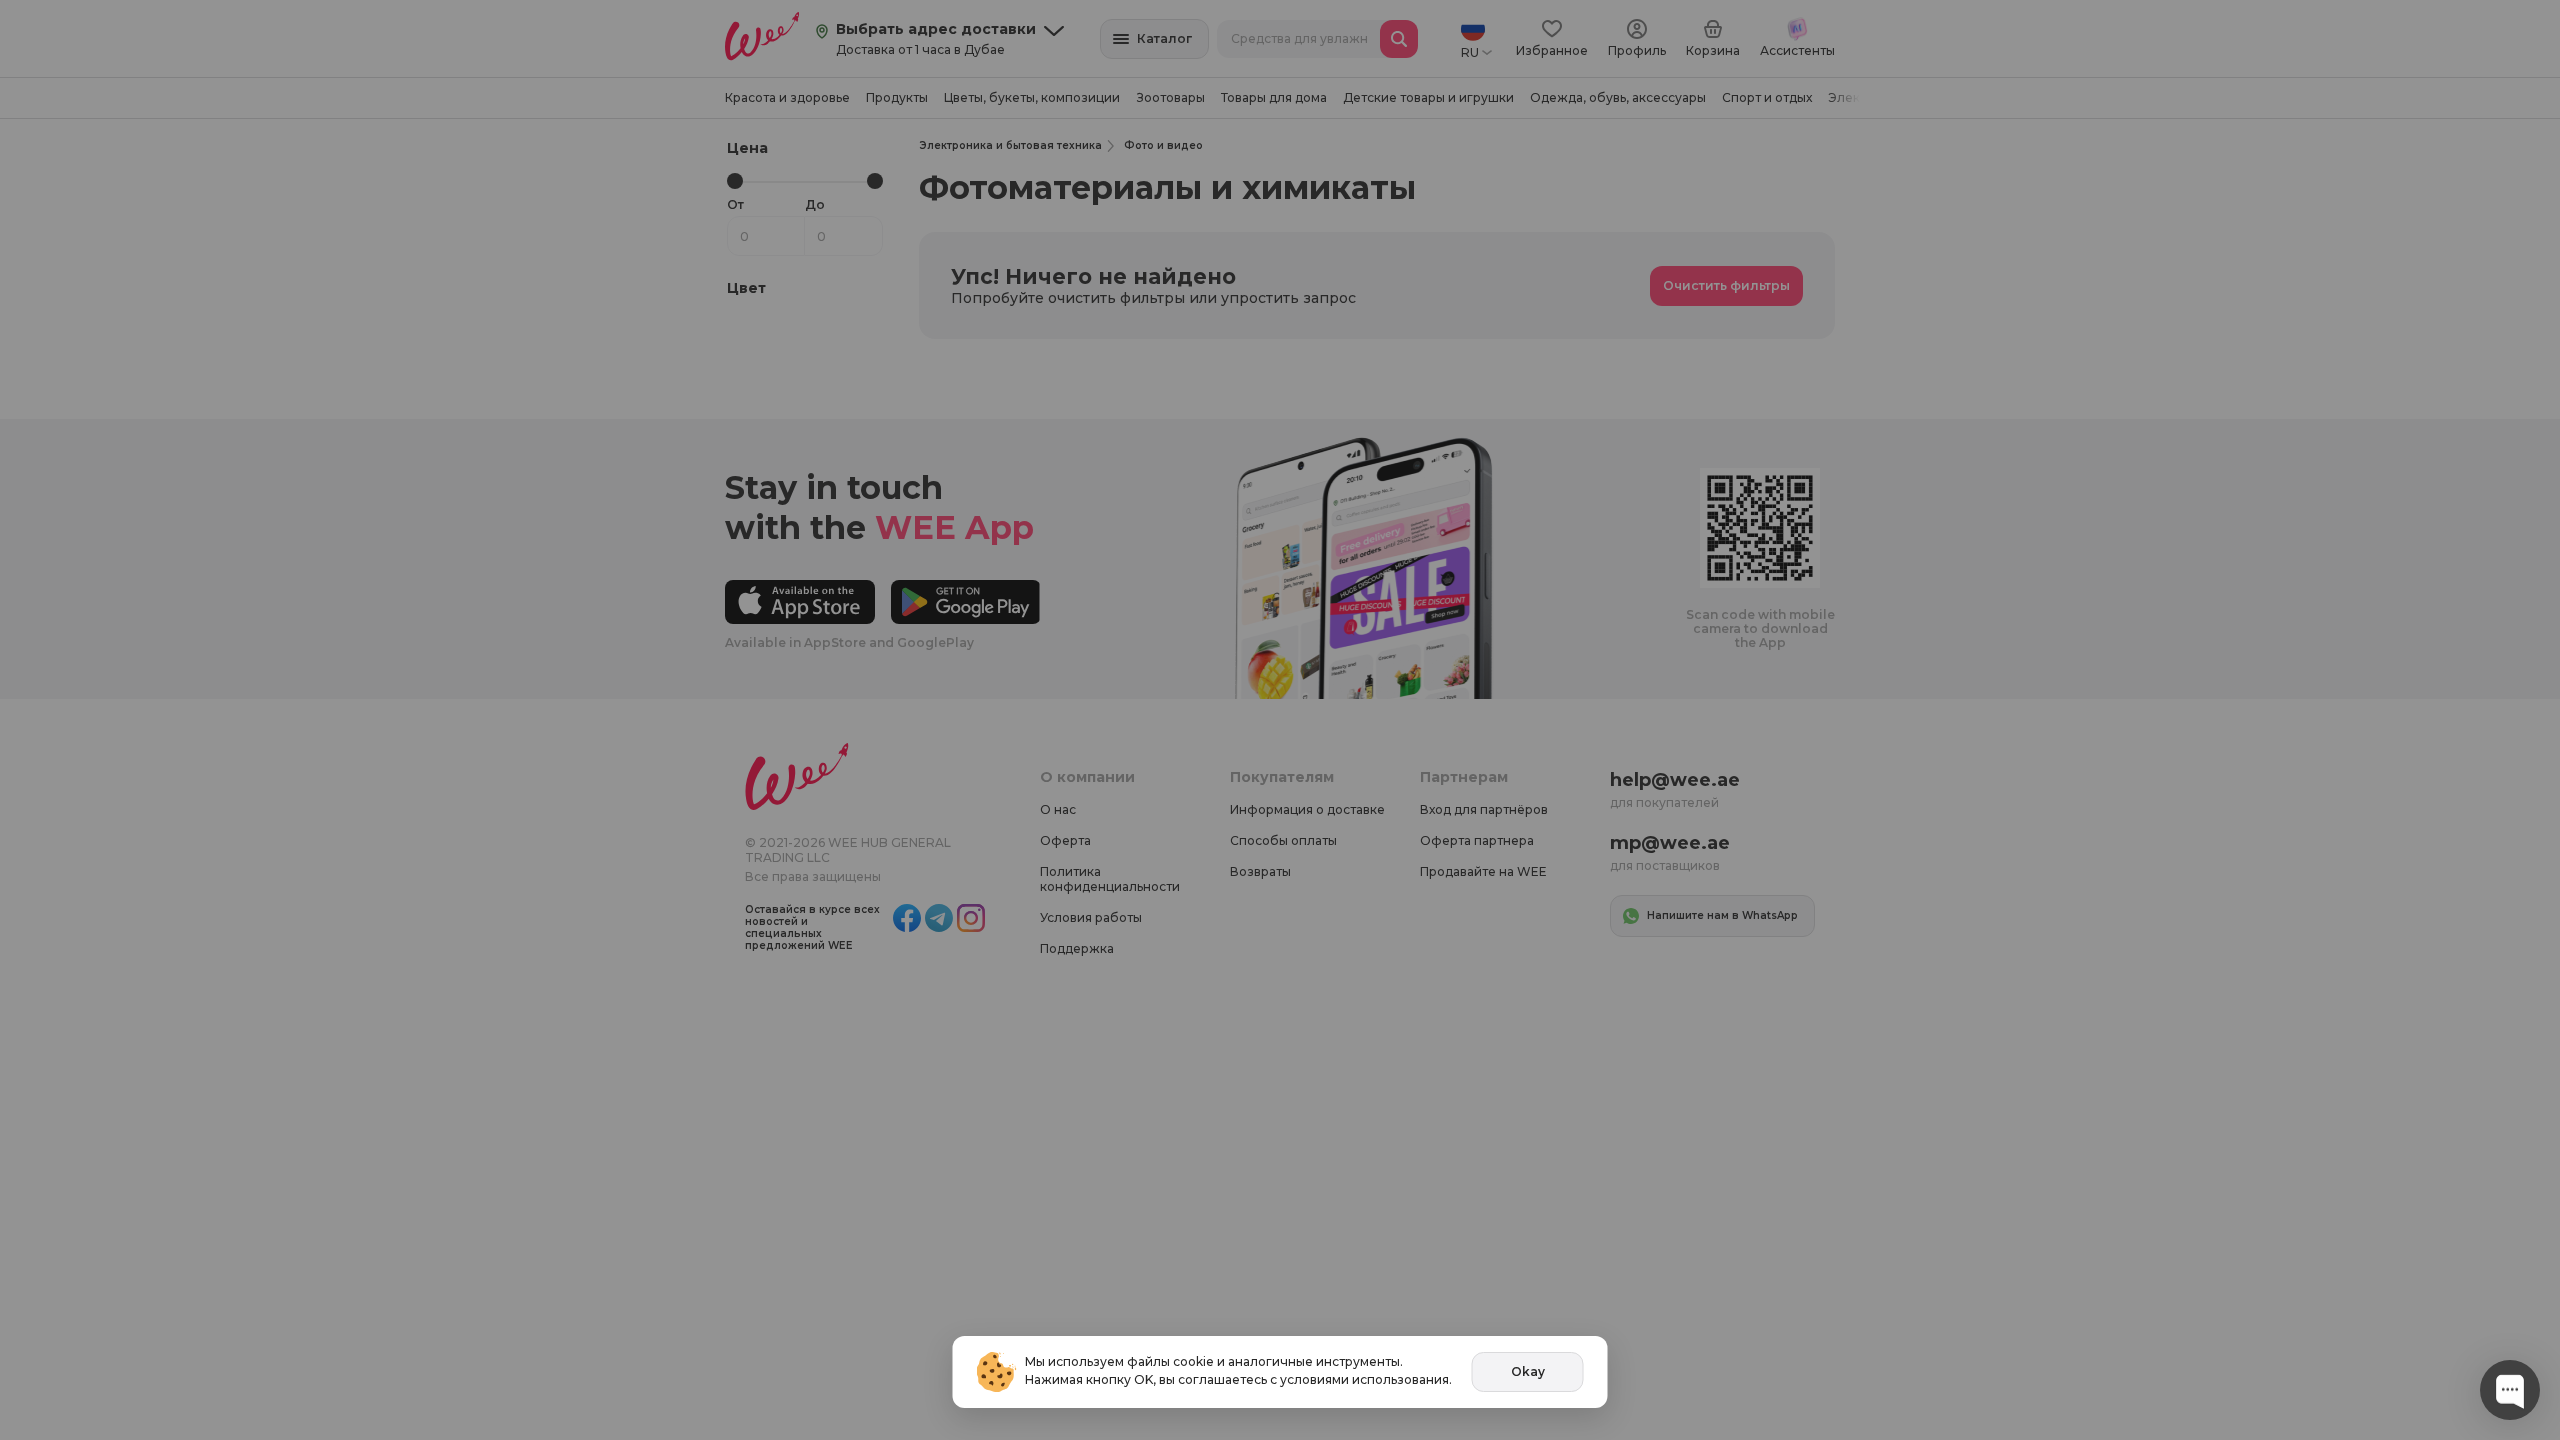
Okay (1528, 1371)
